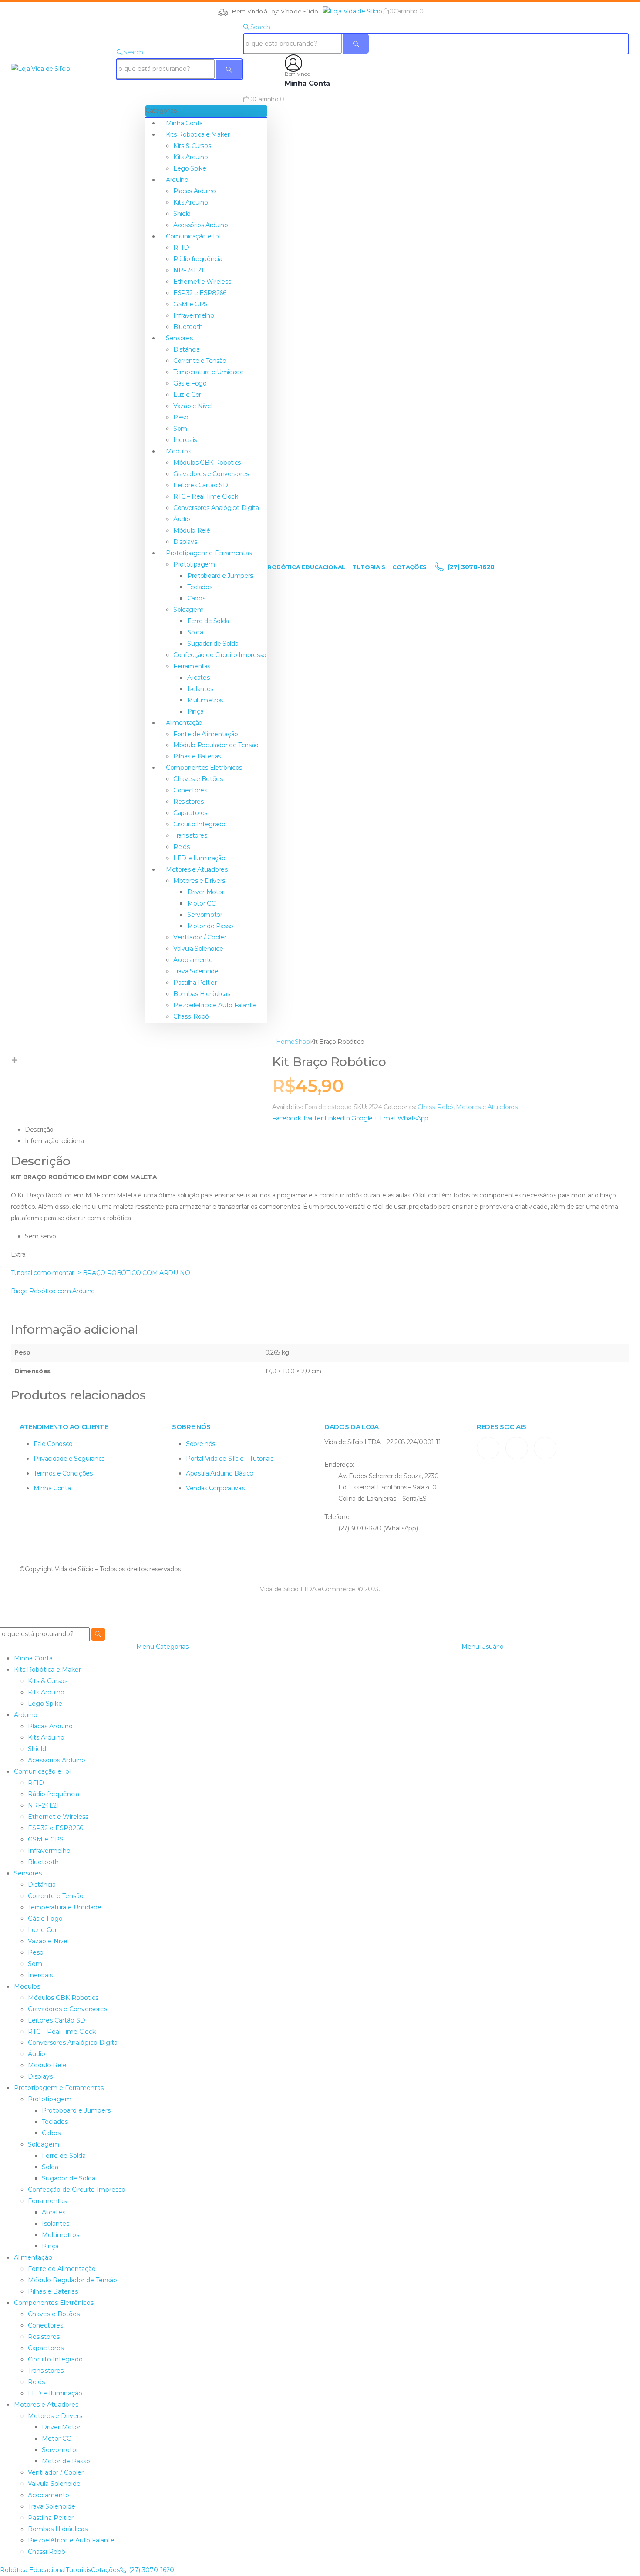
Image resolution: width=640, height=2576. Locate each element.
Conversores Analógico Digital (217, 508)
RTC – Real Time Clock (206, 496)
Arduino (177, 180)
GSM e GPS (190, 304)
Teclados (200, 587)
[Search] (229, 69)
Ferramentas (192, 666)
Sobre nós (200, 1444)
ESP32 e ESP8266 (200, 293)
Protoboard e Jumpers (220, 576)
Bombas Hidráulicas (202, 994)
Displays (185, 542)
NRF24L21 (188, 270)
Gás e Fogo (190, 383)
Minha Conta (184, 123)
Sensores (179, 338)
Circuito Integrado (199, 824)
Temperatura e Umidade (209, 372)
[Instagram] (488, 1448)
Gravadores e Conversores (211, 474)
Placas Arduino (195, 191)
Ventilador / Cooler (200, 937)
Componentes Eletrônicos (204, 768)
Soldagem (188, 610)
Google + (365, 1118)
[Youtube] (545, 1448)
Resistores (189, 802)
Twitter (313, 1118)
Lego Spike (190, 168)
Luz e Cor (187, 395)
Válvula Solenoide (198, 949)
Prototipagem (194, 564)
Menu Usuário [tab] (483, 1647)
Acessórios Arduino (201, 225)
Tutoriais (369, 567)
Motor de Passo (210, 926)
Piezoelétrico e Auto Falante (214, 1005)
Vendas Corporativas (215, 1488)
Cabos (196, 598)
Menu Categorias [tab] (162, 1647)
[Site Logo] (352, 11)
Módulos (179, 451)
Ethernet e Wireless (202, 282)
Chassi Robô (191, 1016)
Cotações (409, 567)
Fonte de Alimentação (206, 734)
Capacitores (190, 813)
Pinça (195, 711)
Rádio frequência (198, 259)
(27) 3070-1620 (470, 567)
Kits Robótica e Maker (198, 134)
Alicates (198, 678)
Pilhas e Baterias (197, 756)
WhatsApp (413, 1118)
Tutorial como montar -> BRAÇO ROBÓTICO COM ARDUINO (101, 1273)
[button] (321, 11)
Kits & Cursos (192, 146)
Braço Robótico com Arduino (53, 1291)
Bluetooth (188, 327)
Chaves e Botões (198, 779)
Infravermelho (194, 315)
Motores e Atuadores (197, 869)
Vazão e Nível (193, 406)
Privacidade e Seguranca (69, 1459)
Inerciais (185, 440)
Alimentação (184, 723)
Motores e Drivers (199, 881)
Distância (187, 349)
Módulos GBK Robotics (207, 463)
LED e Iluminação (199, 858)
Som (180, 429)
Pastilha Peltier (195, 983)
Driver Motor (206, 892)
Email (388, 1118)
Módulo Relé (192, 530)
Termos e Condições (63, 1473)
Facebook (286, 1118)
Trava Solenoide (196, 971)
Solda (195, 632)
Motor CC (201, 903)
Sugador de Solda (213, 644)
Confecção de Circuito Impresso (220, 655)
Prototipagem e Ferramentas (209, 553)
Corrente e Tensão (200, 361)
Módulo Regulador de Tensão (216, 745)
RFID (181, 248)
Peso (181, 417)
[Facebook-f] (517, 1448)
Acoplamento (193, 960)
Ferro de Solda (208, 621)
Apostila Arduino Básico (220, 1473)
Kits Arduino (191, 157)
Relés (181, 847)
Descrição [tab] (39, 1130)
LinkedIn (337, 1118)
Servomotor (205, 915)
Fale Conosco (53, 1444)
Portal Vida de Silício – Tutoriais (230, 1459)
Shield (182, 214)
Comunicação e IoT (194, 236)
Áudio (182, 519)
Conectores (190, 790)
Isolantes (200, 689)
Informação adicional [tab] (55, 1141)
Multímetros (205, 700)
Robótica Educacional (306, 567)
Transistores (190, 835)
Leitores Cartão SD (201, 485)
